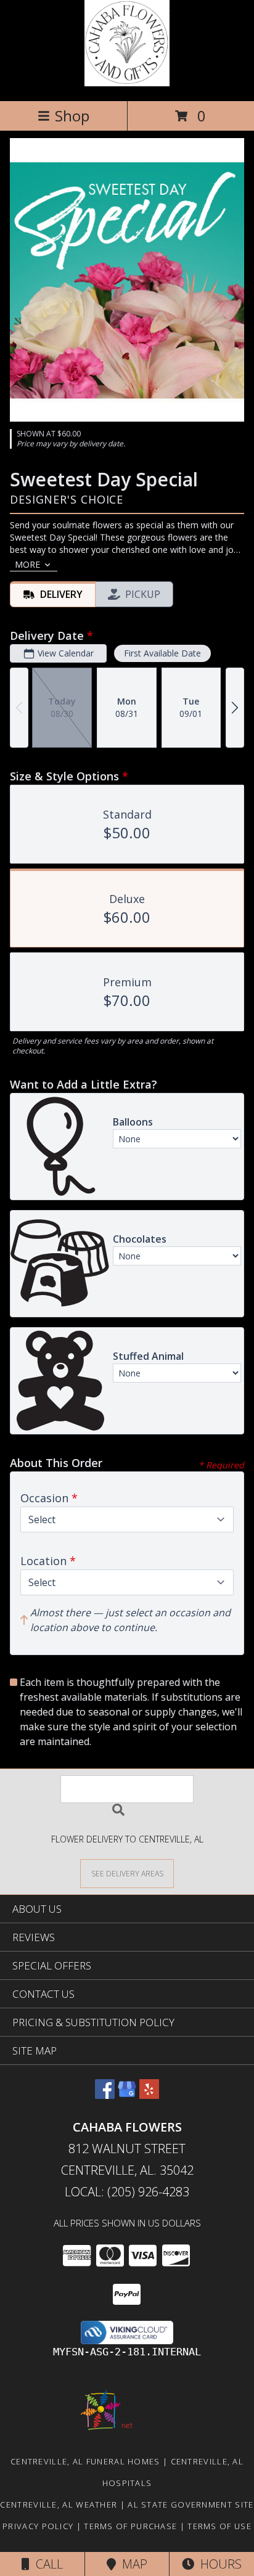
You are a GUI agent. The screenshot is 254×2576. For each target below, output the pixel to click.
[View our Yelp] (149, 2095)
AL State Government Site (190, 2504)
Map (132, 2564)
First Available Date (162, 653)
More (27, 564)
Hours (218, 2564)
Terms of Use (219, 2526)
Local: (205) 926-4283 (127, 2192)
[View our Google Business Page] (127, 2095)
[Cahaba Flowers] (127, 83)
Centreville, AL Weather (59, 2504)
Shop (72, 116)
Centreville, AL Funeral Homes (85, 2461)
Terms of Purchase (130, 2526)
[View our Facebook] (105, 2095)
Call (46, 2564)
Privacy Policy (38, 2526)
